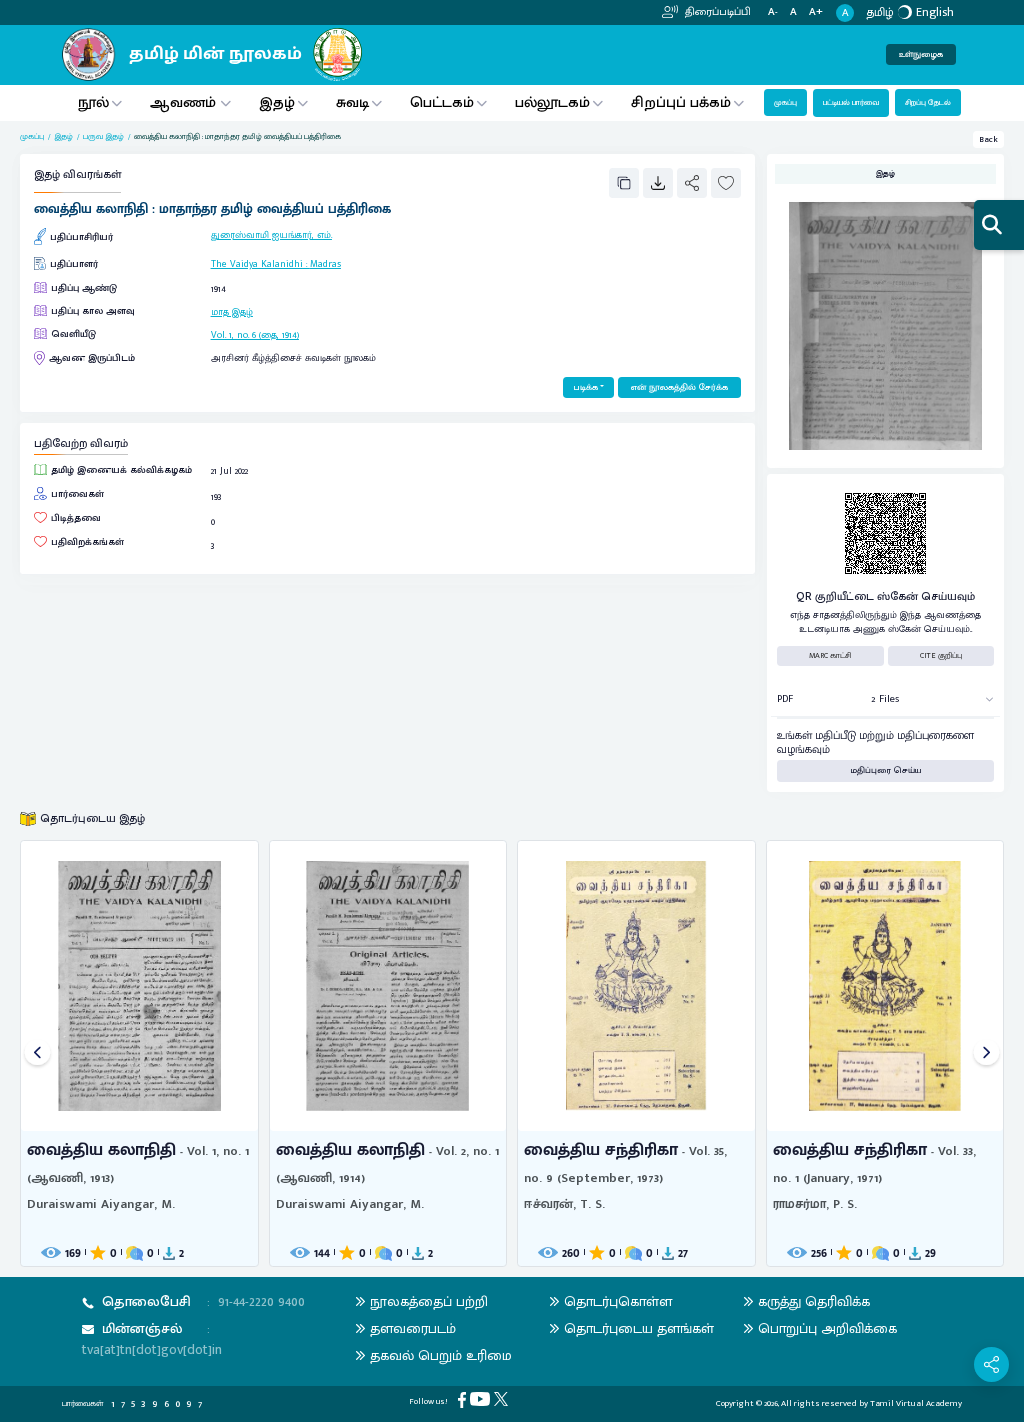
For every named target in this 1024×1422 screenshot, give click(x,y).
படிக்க (585, 387)
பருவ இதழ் (103, 137)
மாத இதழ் (232, 312)
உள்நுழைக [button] (921, 54)
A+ (816, 12)
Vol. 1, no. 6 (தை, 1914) (255, 335)
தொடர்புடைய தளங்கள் (639, 1328)
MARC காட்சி (830, 655)
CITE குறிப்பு (941, 655)
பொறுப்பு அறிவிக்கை (827, 1328)
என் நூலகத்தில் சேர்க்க (679, 387)
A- (773, 12)
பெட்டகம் (442, 102)
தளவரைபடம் (413, 1328)
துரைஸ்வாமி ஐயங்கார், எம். (271, 235)
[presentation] (37, 1053)
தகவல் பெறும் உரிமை (441, 1355)
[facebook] (464, 1399)
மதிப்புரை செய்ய (886, 770)
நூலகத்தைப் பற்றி (429, 1301)
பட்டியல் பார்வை (851, 102)
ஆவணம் (185, 102)
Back (988, 139)
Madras (325, 264)
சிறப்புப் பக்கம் (681, 102)
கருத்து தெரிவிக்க (814, 1301)
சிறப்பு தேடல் (928, 102)
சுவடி (352, 102)
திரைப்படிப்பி (716, 12)
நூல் (93, 102)
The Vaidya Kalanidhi (257, 264)
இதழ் (277, 102)
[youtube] (482, 1398)
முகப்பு (785, 102)
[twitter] (503, 1398)
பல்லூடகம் (552, 102)
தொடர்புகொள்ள (618, 1301)
